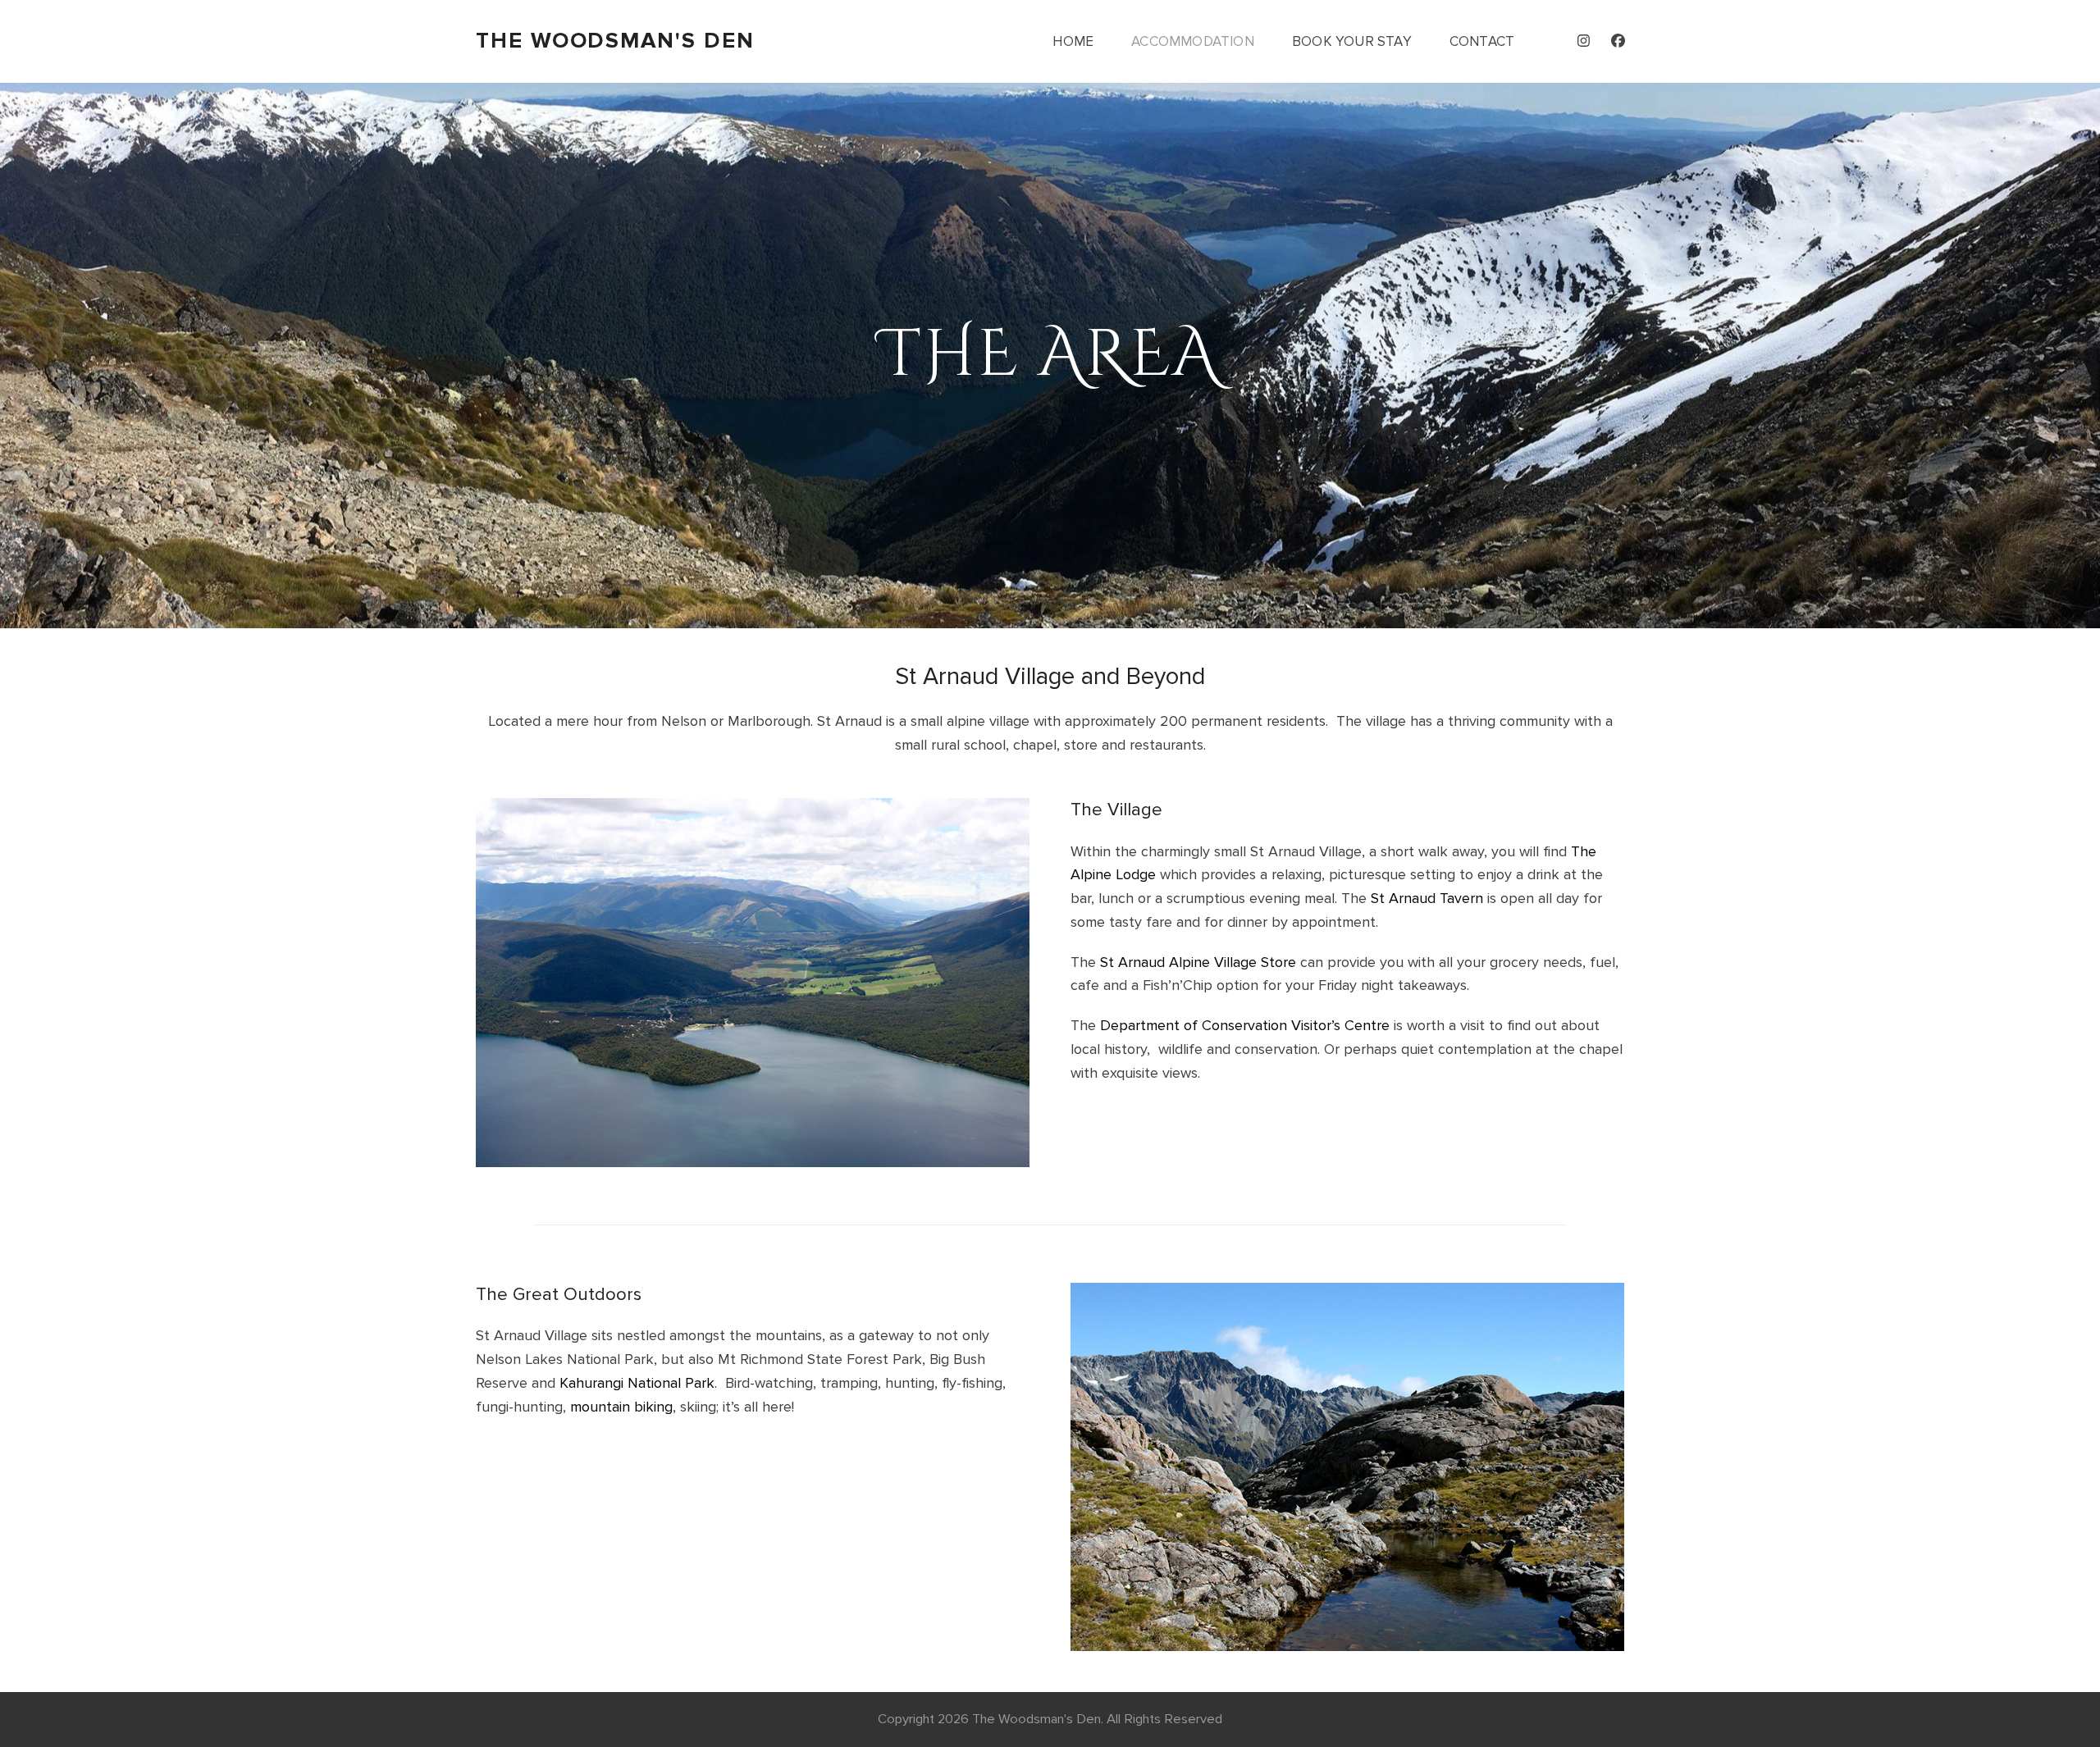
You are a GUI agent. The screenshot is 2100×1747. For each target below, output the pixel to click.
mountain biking (621, 1407)
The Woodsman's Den (615, 41)
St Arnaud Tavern (1427, 898)
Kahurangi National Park (637, 1383)
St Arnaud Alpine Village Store (1198, 962)
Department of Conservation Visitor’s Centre (1245, 1025)
